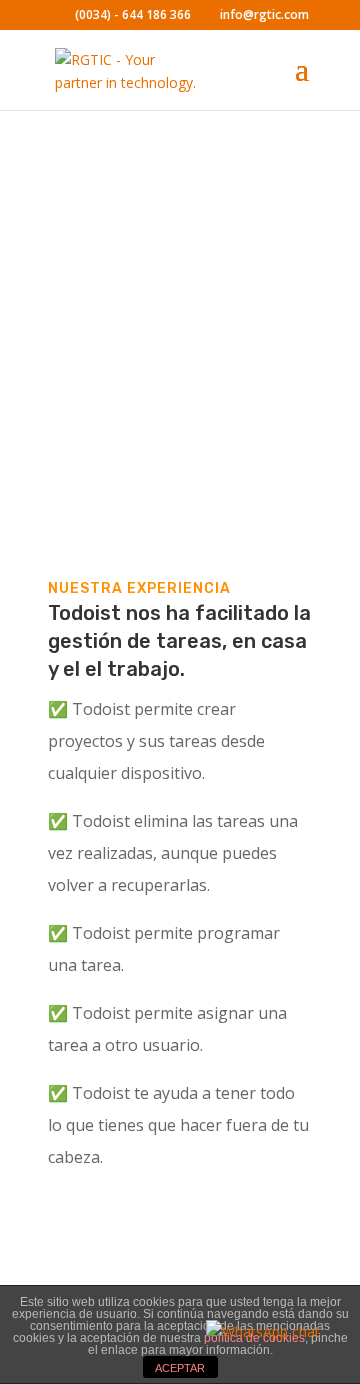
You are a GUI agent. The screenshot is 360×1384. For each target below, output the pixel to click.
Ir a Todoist (135, 428)
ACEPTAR (180, 1368)
